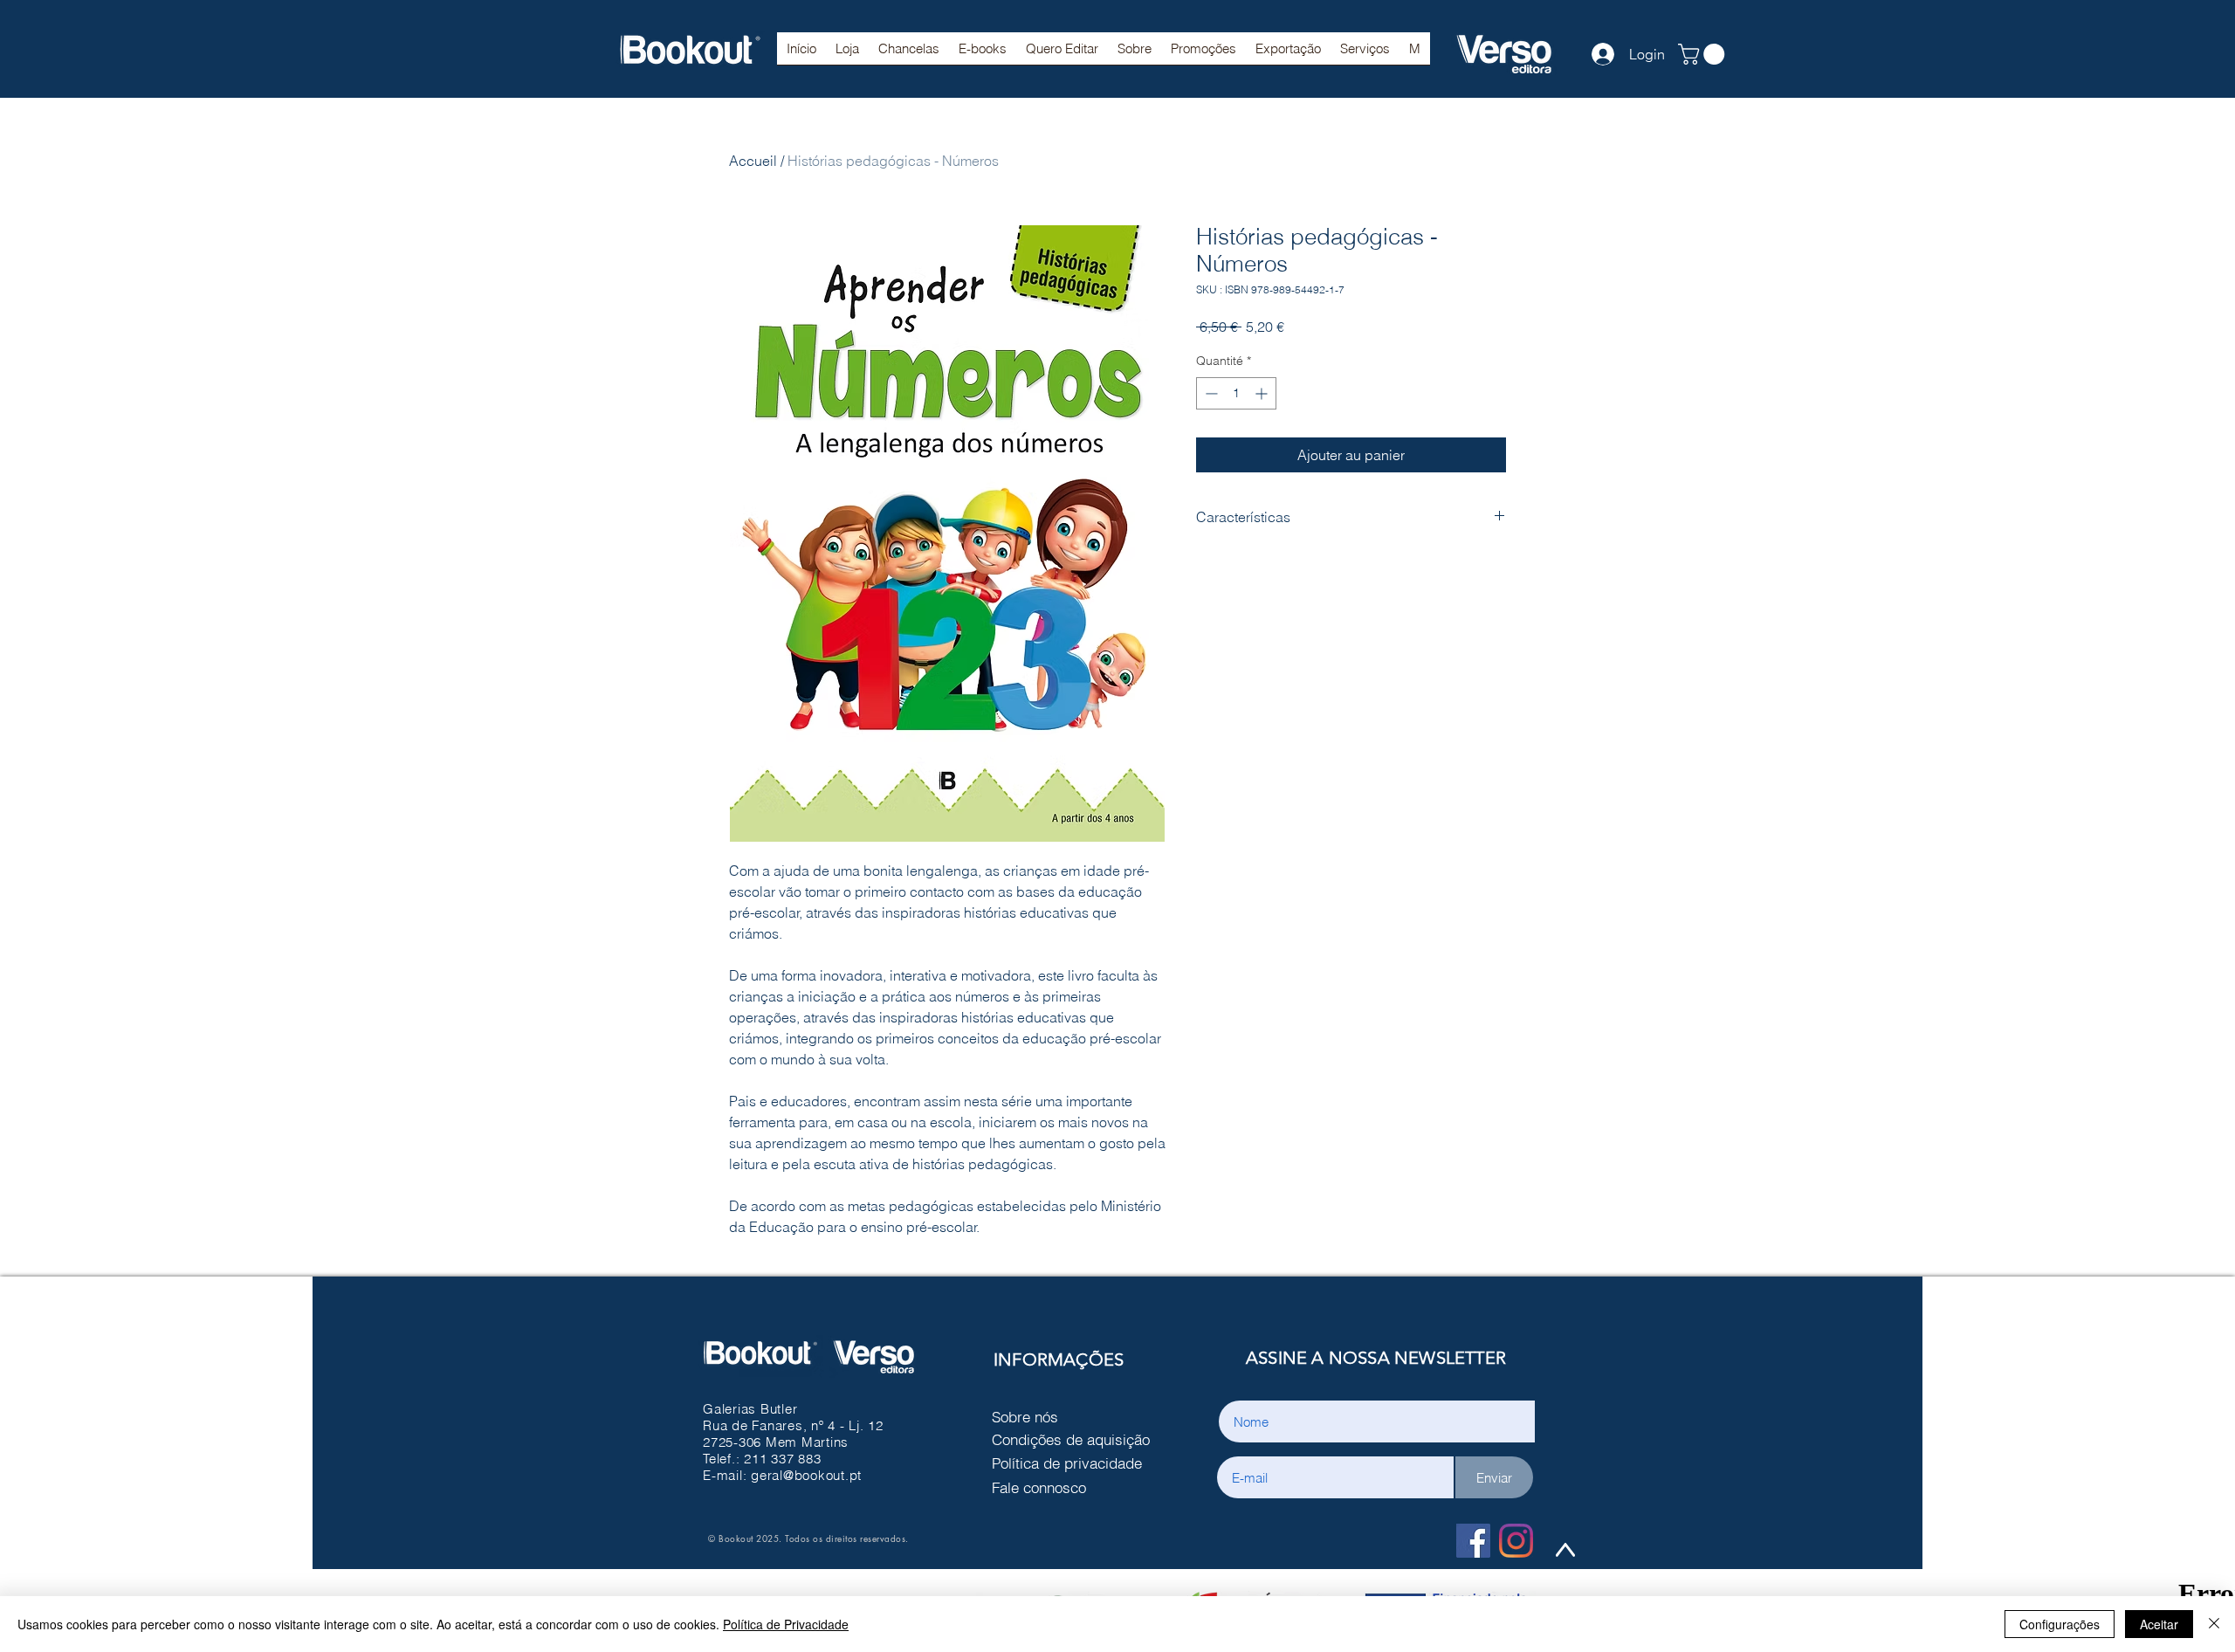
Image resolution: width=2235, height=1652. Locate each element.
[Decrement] (1210, 393)
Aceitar (2159, 1624)
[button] (909, 54)
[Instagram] (1516, 1541)
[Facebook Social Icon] (1473, 1541)
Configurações (2060, 1624)
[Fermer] (2214, 1624)
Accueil (753, 161)
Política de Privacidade (786, 1624)
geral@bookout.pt (806, 1475)
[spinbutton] (1236, 393)
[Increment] (1263, 393)
